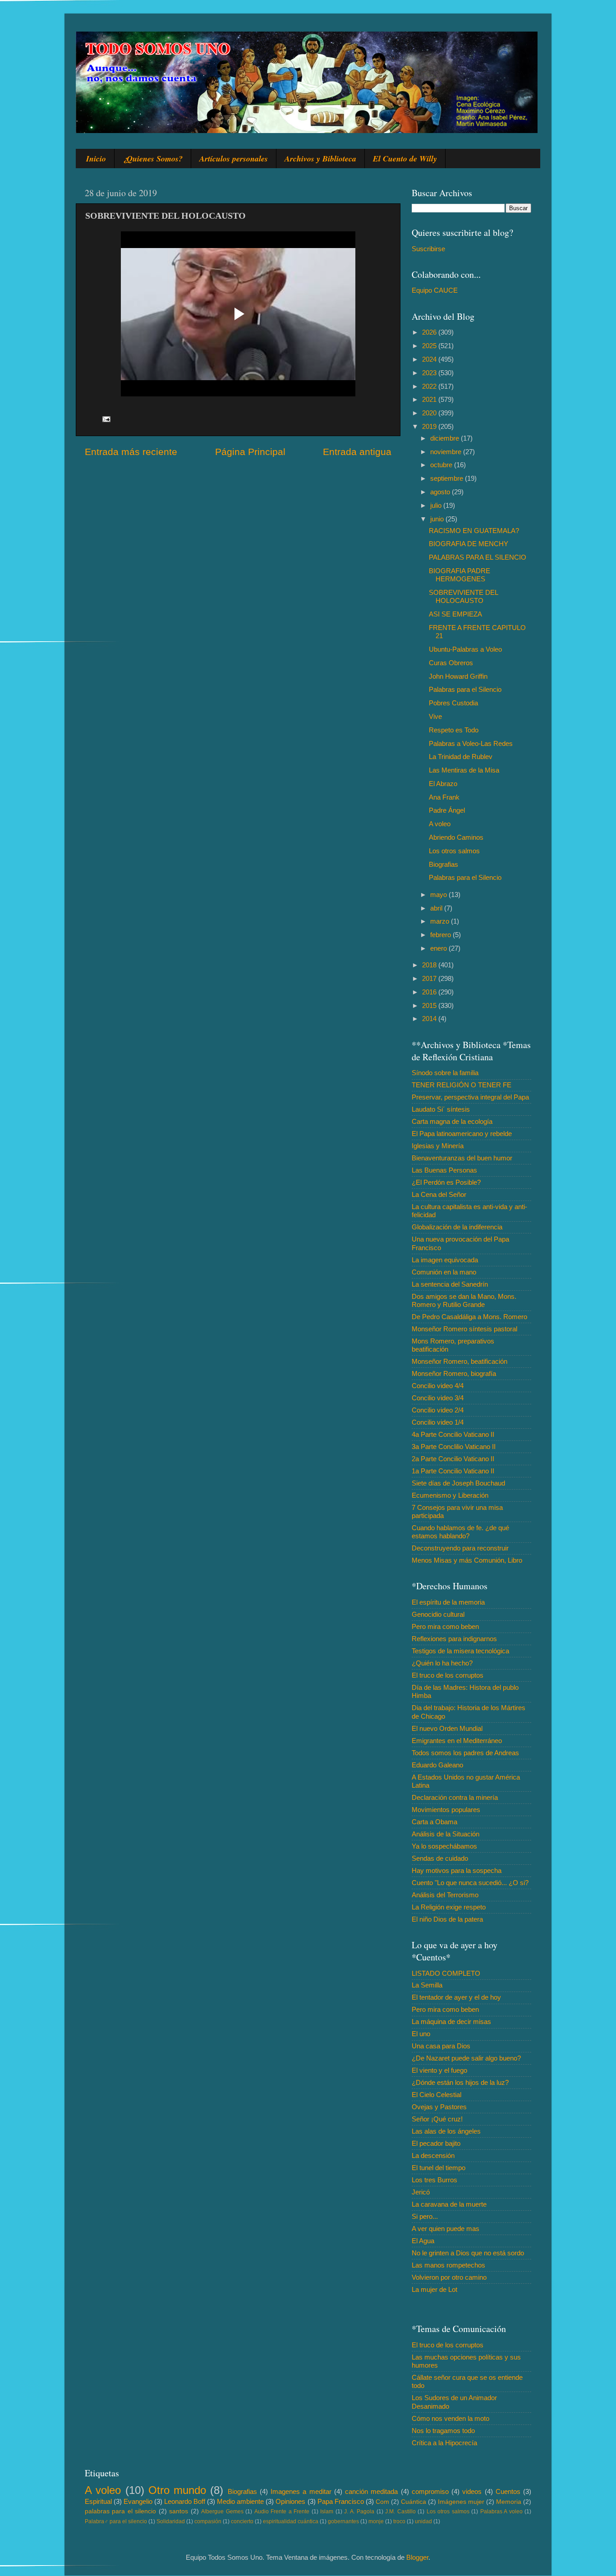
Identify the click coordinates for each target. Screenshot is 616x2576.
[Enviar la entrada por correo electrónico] (106, 418)
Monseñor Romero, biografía (454, 1373)
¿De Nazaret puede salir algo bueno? (466, 2058)
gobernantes (343, 2521)
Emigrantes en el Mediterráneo (457, 1741)
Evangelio (138, 2501)
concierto (242, 2521)
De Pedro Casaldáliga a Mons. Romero (469, 1317)
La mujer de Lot (434, 2289)
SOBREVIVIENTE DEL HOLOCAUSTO (463, 596)
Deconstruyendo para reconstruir (460, 1548)
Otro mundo (177, 2490)
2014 (430, 1019)
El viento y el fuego (439, 2070)
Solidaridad (171, 2521)
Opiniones (290, 2501)
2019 (430, 426)
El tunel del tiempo (439, 2168)
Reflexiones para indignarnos (454, 1639)
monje (376, 2521)
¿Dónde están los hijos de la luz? (460, 2082)
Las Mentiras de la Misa (464, 770)
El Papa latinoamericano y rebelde (462, 1134)
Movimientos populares (446, 1810)
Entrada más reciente (131, 452)
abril (437, 908)
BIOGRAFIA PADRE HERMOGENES (460, 575)
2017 (430, 978)
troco (399, 2521)
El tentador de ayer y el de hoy (456, 1997)
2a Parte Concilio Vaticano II (453, 1459)
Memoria (509, 2502)
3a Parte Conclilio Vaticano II (454, 1447)
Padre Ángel (447, 810)
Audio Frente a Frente (282, 2512)
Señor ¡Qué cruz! (437, 2119)
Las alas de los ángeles (446, 2131)
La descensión (433, 2155)
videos (472, 2491)
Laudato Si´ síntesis (441, 1109)
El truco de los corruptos (448, 1675)
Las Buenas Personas (444, 1170)
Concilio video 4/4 (438, 1386)
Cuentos (508, 2491)
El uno (421, 2034)
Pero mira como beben (445, 1626)
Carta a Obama (434, 1822)
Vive (435, 716)
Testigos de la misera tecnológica (460, 1651)
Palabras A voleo (501, 2512)
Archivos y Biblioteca (320, 159)
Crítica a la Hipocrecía (444, 2443)
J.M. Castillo (400, 2512)
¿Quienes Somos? (153, 159)
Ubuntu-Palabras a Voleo (465, 649)
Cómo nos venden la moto (451, 2418)
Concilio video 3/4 (438, 1398)
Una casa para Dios (441, 2046)
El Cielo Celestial (437, 2095)
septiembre (448, 478)
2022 (430, 386)
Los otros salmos (454, 851)
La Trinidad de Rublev (461, 757)
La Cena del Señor (439, 1194)
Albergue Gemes (222, 2512)
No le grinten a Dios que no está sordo (468, 2253)
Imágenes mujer (461, 2502)
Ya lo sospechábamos (444, 1846)
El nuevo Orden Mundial (447, 1728)
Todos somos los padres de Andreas (465, 1753)
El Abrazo (443, 784)
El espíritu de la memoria (448, 1602)
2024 (430, 359)
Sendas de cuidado (440, 1858)
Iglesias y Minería (438, 1146)
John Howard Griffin (458, 676)
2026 (430, 332)
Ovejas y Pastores (439, 2107)
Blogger (417, 2557)
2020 (430, 413)
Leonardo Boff (185, 2501)
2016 (430, 992)
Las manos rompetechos (448, 2265)
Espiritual (98, 2501)
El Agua (423, 2241)
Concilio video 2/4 (438, 1410)
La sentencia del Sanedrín (450, 1284)
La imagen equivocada (445, 1260)
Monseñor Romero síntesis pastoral (464, 1329)
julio (437, 505)
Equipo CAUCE (435, 290)
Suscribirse (428, 249)
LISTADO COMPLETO (446, 1973)
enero (439, 948)
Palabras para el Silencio (465, 689)
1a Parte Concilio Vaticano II (453, 1471)
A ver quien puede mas (446, 2229)
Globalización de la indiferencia (457, 1227)
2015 (430, 1005)
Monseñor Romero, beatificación (460, 1361)
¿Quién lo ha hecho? (442, 1663)
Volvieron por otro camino (449, 2277)
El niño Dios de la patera (447, 1919)
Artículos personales (234, 159)
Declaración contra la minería (455, 1797)
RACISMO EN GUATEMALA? (474, 531)
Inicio (96, 159)
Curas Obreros (451, 663)
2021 (430, 399)
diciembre (446, 438)
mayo (439, 895)
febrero (441, 935)
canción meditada (371, 2491)
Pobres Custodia (453, 703)
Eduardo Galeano (437, 1765)
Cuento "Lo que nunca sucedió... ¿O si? (470, 1883)
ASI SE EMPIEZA (455, 614)
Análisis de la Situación (446, 1834)
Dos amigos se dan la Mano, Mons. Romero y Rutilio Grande (464, 1300)
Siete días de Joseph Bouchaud (458, 1483)
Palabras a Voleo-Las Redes (471, 743)
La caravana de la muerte (449, 2204)
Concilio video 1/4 (438, 1422)
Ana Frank (444, 797)
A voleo (440, 824)
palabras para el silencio (120, 2511)
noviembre (447, 452)
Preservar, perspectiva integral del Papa (470, 1097)
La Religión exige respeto (449, 1907)
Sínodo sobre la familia (445, 1073)
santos (179, 2511)
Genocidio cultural (438, 1614)
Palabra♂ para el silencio (116, 2521)
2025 (430, 346)
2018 (430, 965)
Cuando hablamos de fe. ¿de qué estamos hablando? (460, 1532)
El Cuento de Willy (405, 159)
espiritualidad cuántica (291, 2521)
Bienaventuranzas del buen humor (462, 1158)
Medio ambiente (240, 2501)
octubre (442, 465)
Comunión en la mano (444, 1272)
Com (382, 2502)
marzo (441, 921)
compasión (208, 2521)
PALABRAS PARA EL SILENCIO (478, 557)
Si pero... (425, 2216)
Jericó (421, 2192)
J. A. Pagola (359, 2512)
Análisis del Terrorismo (445, 1895)
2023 (430, 373)
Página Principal (250, 452)
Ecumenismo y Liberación (450, 1495)
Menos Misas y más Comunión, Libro (467, 1560)
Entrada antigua (357, 452)
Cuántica (414, 2502)
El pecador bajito (436, 2143)
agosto (441, 492)
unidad (423, 2521)
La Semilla (427, 1985)
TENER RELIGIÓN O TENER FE (462, 1085)
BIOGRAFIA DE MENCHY (469, 544)
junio (438, 519)
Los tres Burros (434, 2180)
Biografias (444, 864)
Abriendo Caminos (456, 837)
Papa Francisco (341, 2501)
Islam (327, 2512)
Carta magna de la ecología (452, 1121)
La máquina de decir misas (451, 2022)
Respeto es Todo (454, 730)
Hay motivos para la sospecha (457, 1870)
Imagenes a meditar (301, 2491)
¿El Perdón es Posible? (446, 1182)
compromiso (430, 2491)
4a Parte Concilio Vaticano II (453, 1434)
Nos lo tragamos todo (443, 2431)
